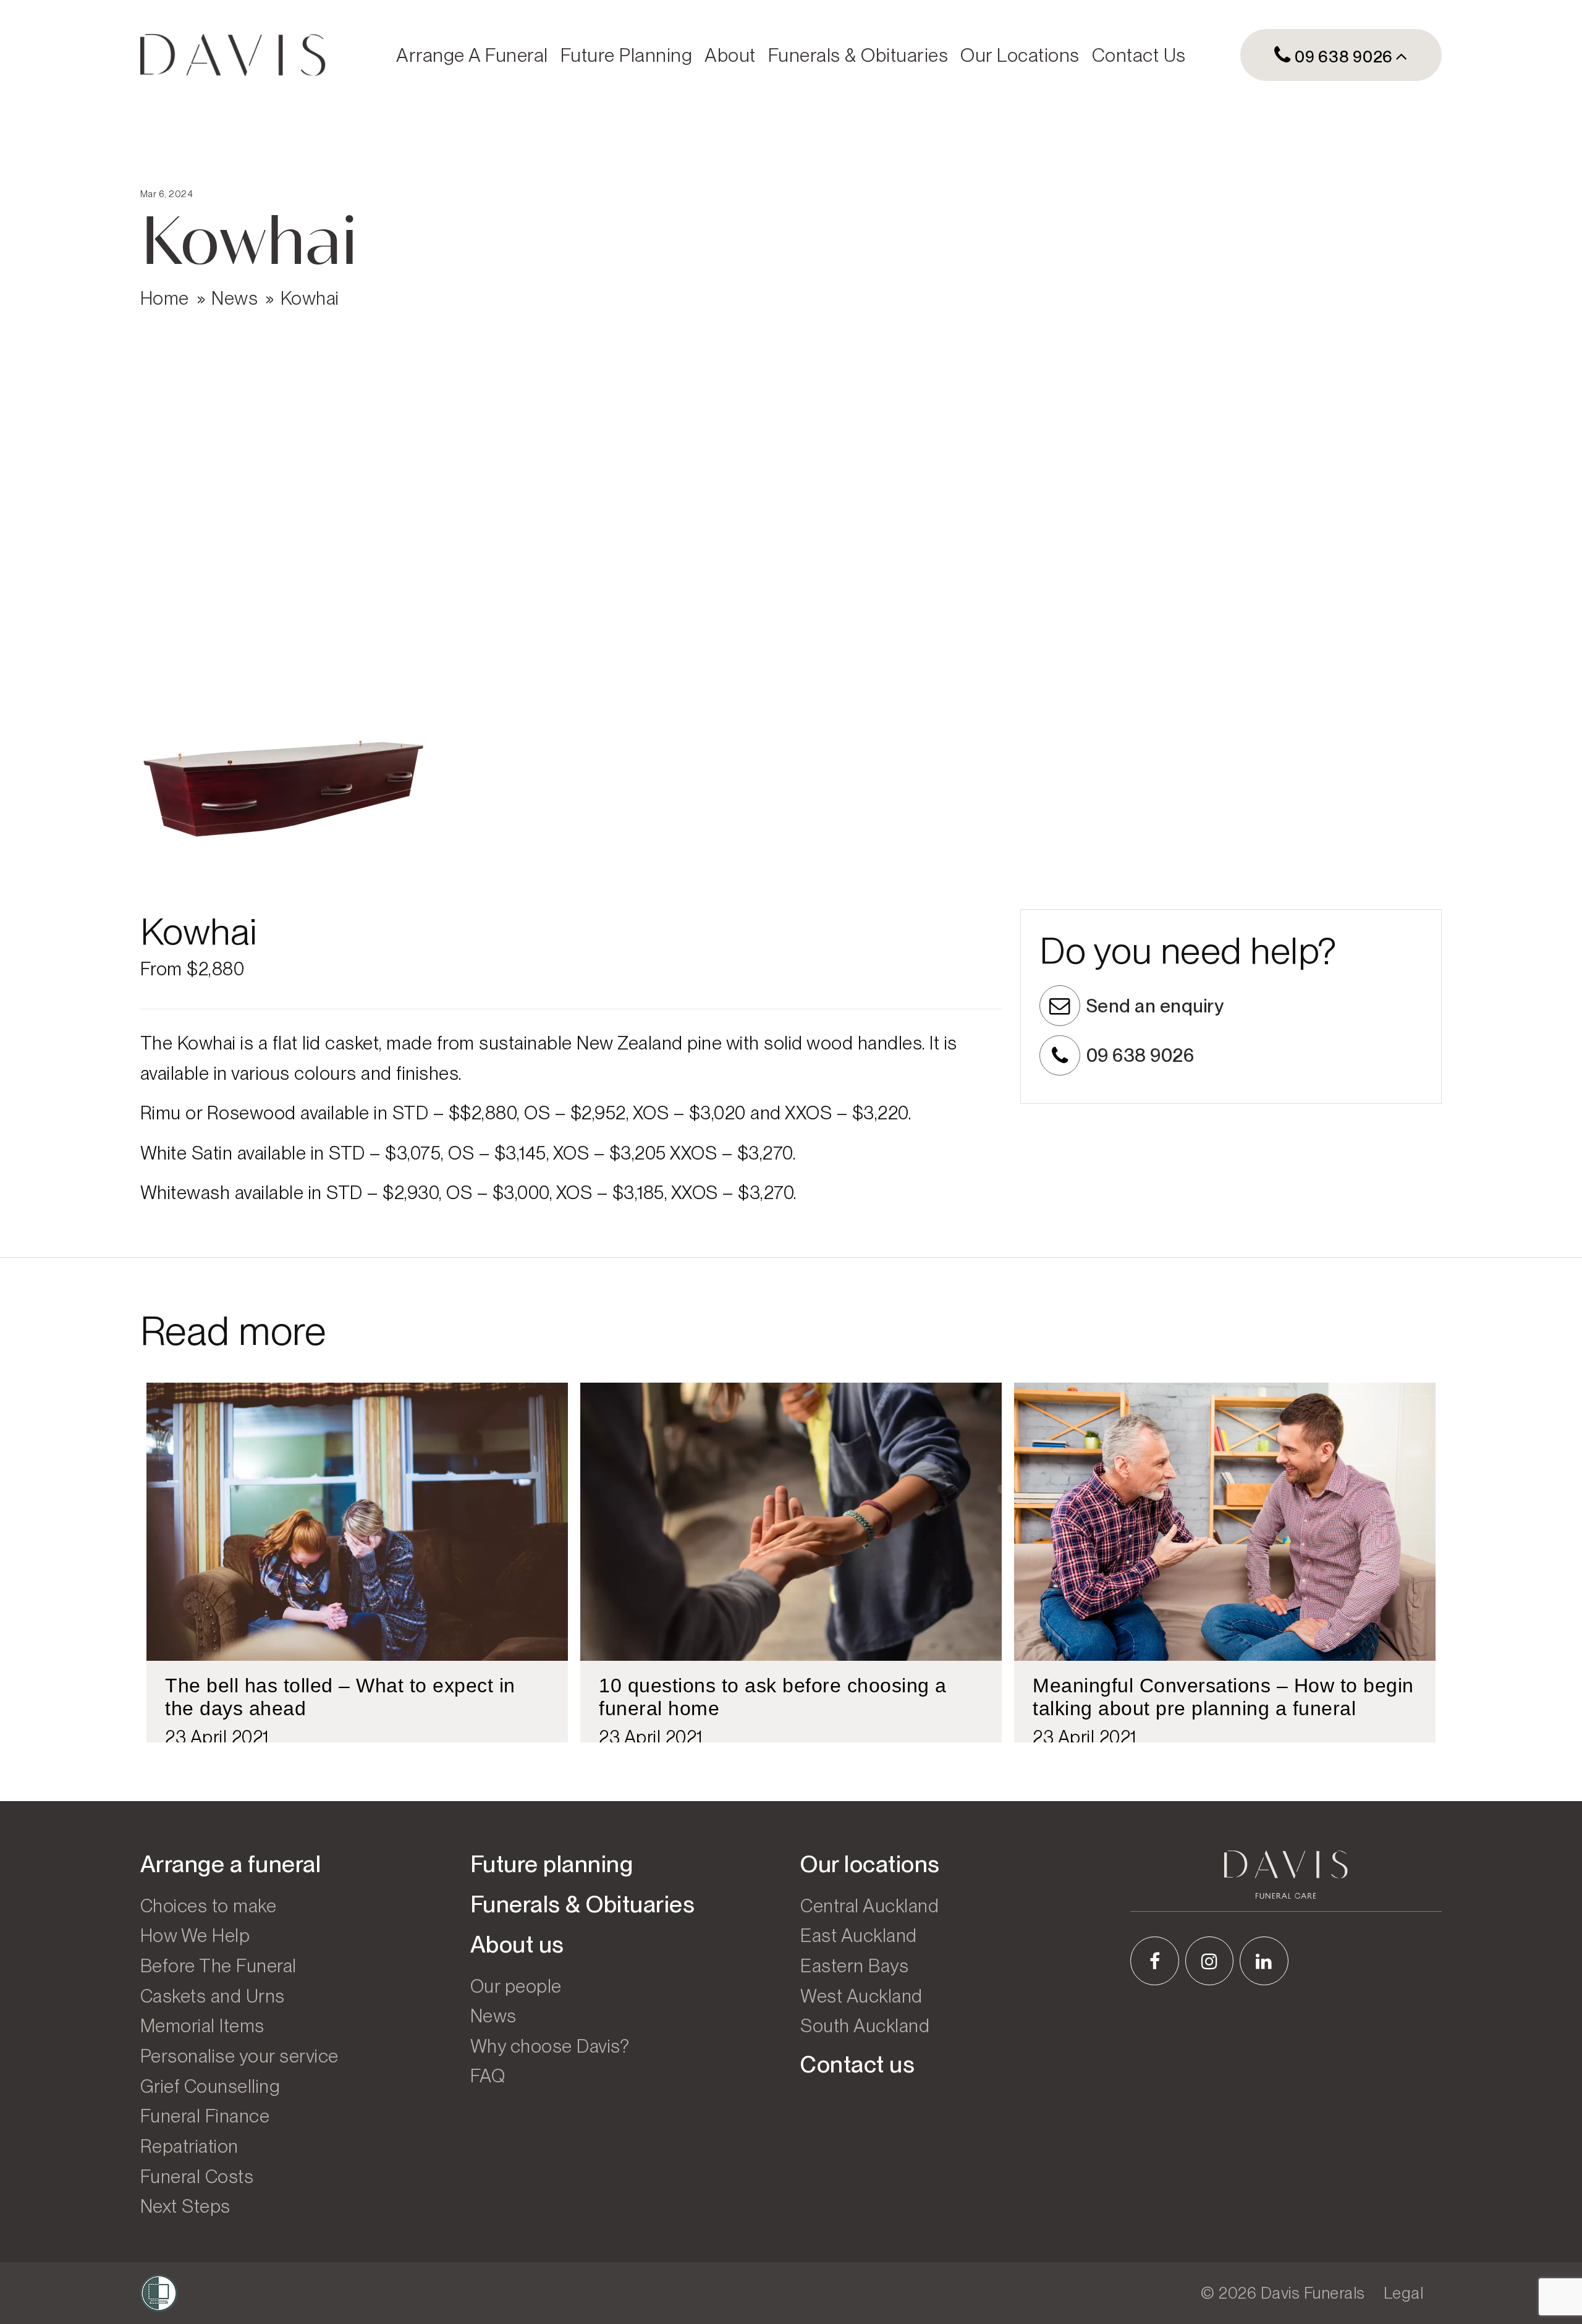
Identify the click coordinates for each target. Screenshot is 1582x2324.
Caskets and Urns (213, 1996)
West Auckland (861, 1996)
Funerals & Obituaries (858, 55)
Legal (1404, 2293)
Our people (516, 1986)
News (235, 298)
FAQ (488, 2076)
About (730, 55)
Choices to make (209, 1906)
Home (165, 298)
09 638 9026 (1342, 57)
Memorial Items (202, 2025)
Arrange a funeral (472, 55)
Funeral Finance (205, 2116)
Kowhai (310, 298)
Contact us (1139, 55)
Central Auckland (869, 1906)
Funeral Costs (197, 2176)
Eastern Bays (854, 1966)
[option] (357, 1563)
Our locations (1020, 55)
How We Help (195, 1935)
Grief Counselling (210, 2086)
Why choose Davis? (550, 2046)
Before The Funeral (218, 1966)
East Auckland (859, 1935)
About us (517, 1944)
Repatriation (189, 2146)
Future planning (627, 55)
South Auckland (865, 2025)
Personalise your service (239, 2056)
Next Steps (185, 2206)
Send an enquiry (1155, 1006)
